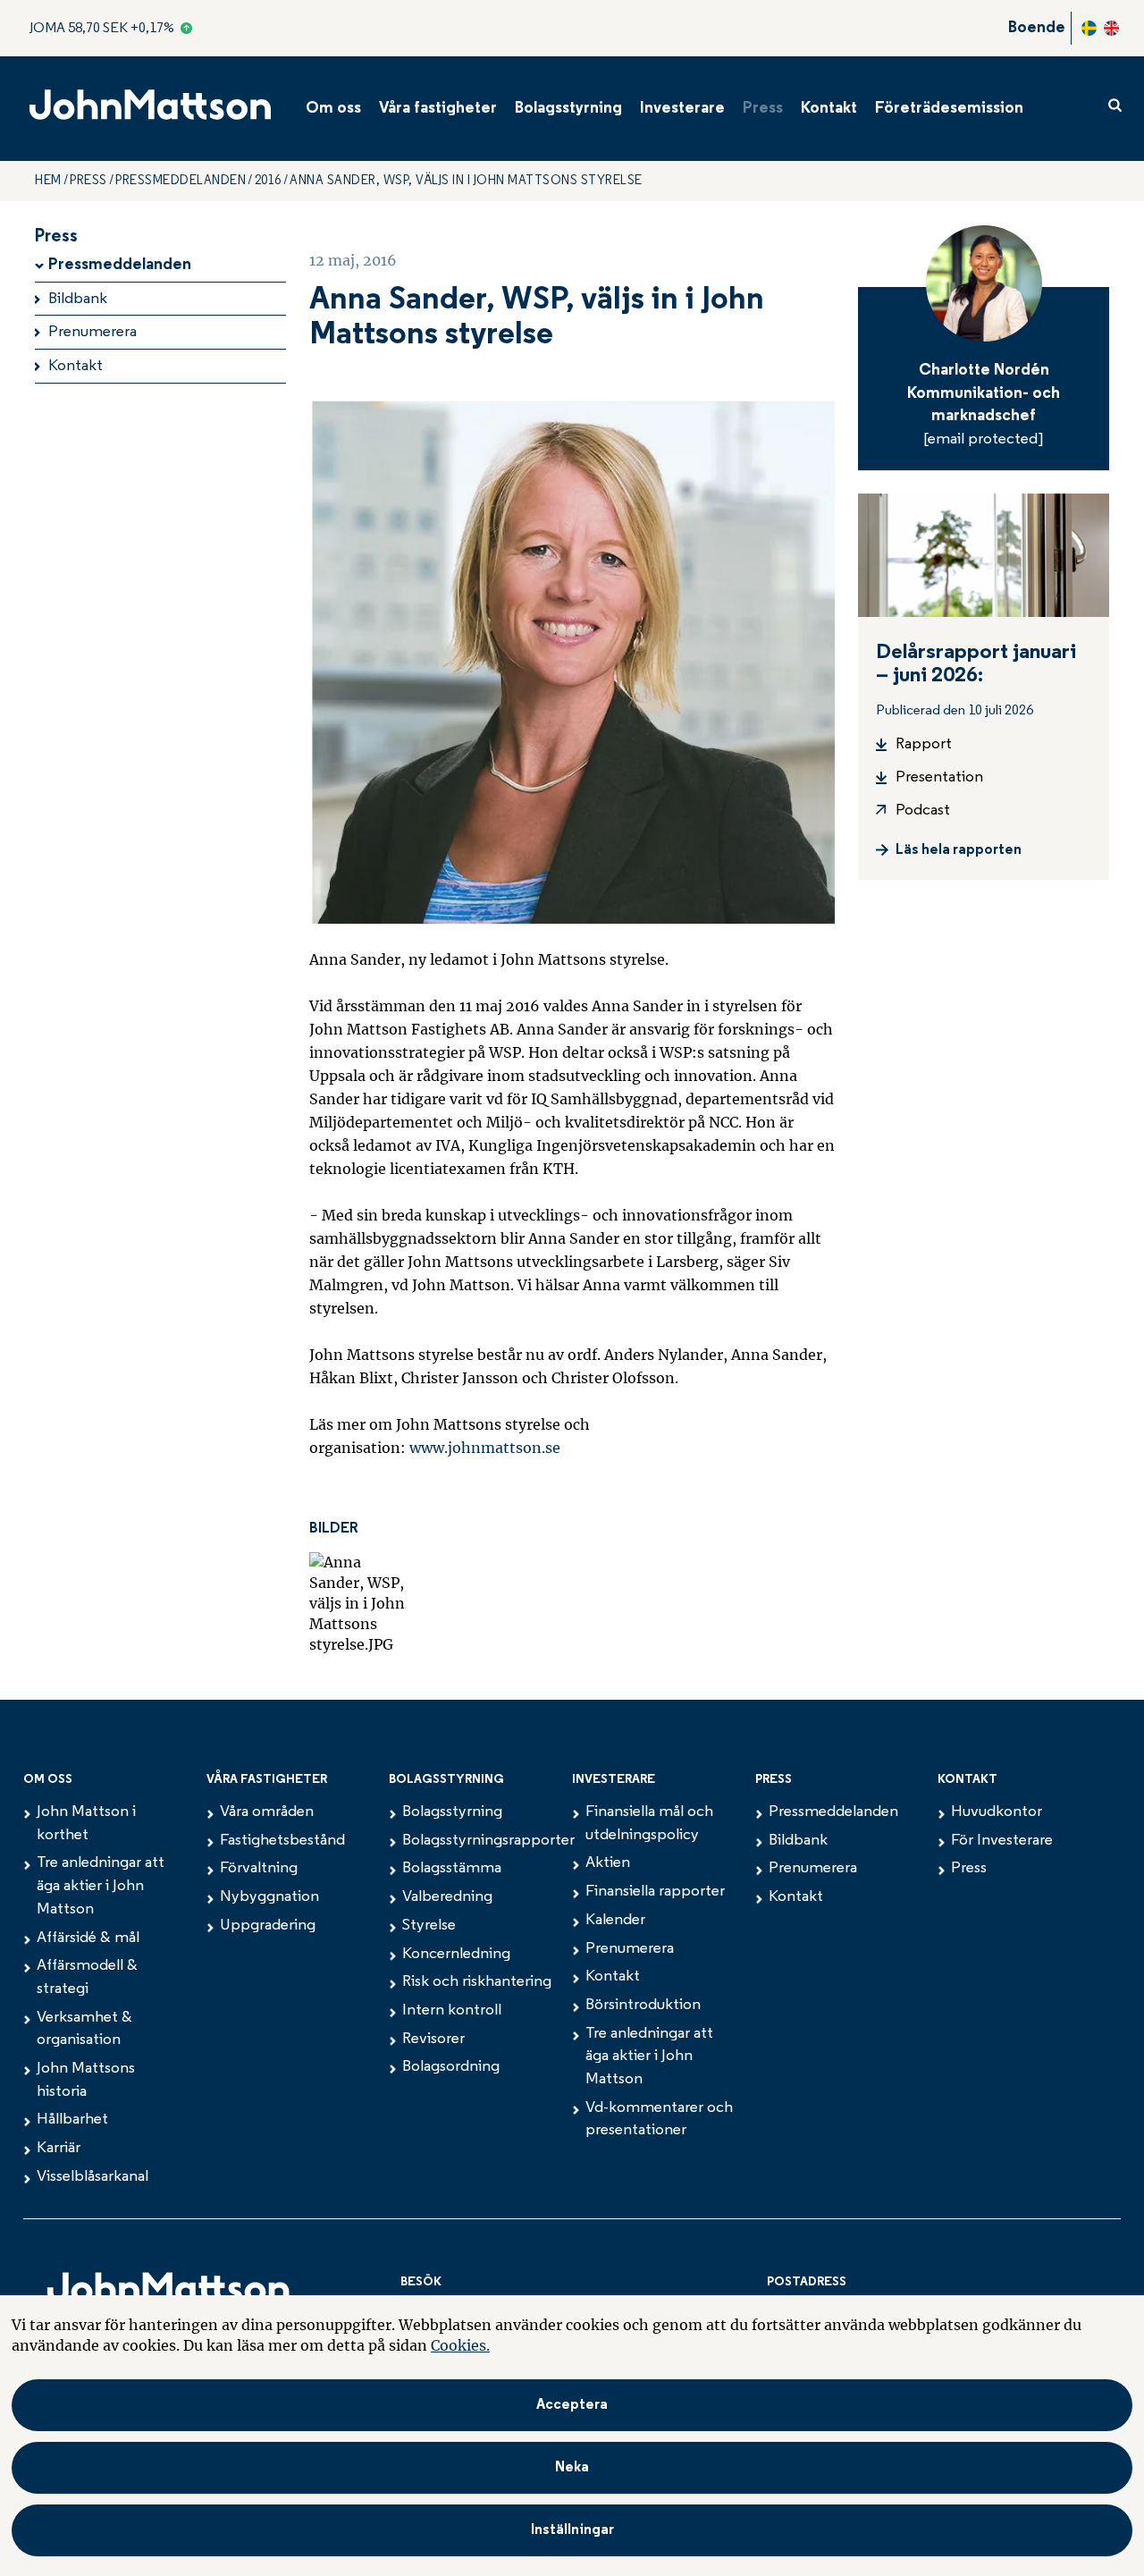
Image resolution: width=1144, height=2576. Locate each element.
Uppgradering (268, 1926)
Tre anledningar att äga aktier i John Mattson (101, 1886)
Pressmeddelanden (181, 181)
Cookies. (460, 2345)
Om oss (333, 109)
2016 (268, 181)
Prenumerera (93, 333)
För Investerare (1002, 1841)
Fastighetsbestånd (282, 1841)
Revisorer (433, 2040)
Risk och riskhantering (477, 1982)
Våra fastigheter (438, 109)
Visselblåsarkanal (93, 2177)
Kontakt (829, 109)
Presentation (939, 778)
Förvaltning (259, 1869)
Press (763, 109)
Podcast (923, 811)
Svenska (1089, 28)
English (1111, 28)
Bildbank (78, 300)
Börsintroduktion (643, 2006)
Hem (48, 181)
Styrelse (429, 1926)
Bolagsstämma (452, 1869)
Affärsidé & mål (88, 1938)
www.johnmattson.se (485, 1448)
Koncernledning (456, 1955)
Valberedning (447, 1897)
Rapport (924, 745)
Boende (1037, 29)
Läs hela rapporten (959, 850)
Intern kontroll (452, 2011)
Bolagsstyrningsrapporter (488, 1841)
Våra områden (267, 1812)
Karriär (59, 2149)
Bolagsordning (451, 2067)
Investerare (682, 109)
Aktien (608, 1863)
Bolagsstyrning (568, 109)
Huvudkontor (997, 1812)
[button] (572, 2530)
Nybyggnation (269, 1897)
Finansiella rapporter (655, 1892)
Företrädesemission (949, 109)
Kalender (615, 1921)
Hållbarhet (72, 2120)
